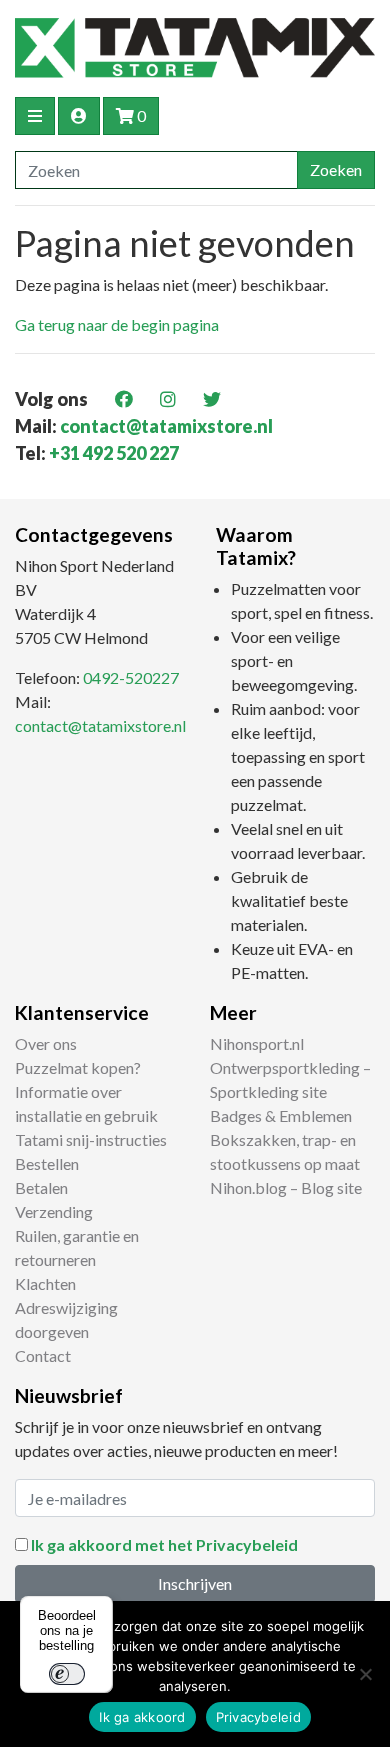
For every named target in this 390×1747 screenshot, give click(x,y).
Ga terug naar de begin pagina (117, 324)
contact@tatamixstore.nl (166, 426)
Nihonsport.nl (257, 1043)
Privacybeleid (258, 1717)
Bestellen (47, 1163)
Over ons (46, 1043)
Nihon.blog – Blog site (286, 1187)
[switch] (67, 1674)
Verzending (54, 1211)
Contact (43, 1355)
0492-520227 (131, 677)
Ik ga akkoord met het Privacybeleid (164, 1544)
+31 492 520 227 (114, 453)
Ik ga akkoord (142, 1717)
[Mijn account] (79, 116)
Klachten (45, 1283)
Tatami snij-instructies (91, 1139)
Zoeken (336, 169)
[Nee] (365, 1674)
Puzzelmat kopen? (78, 1067)
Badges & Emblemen (281, 1115)
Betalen (41, 1187)
